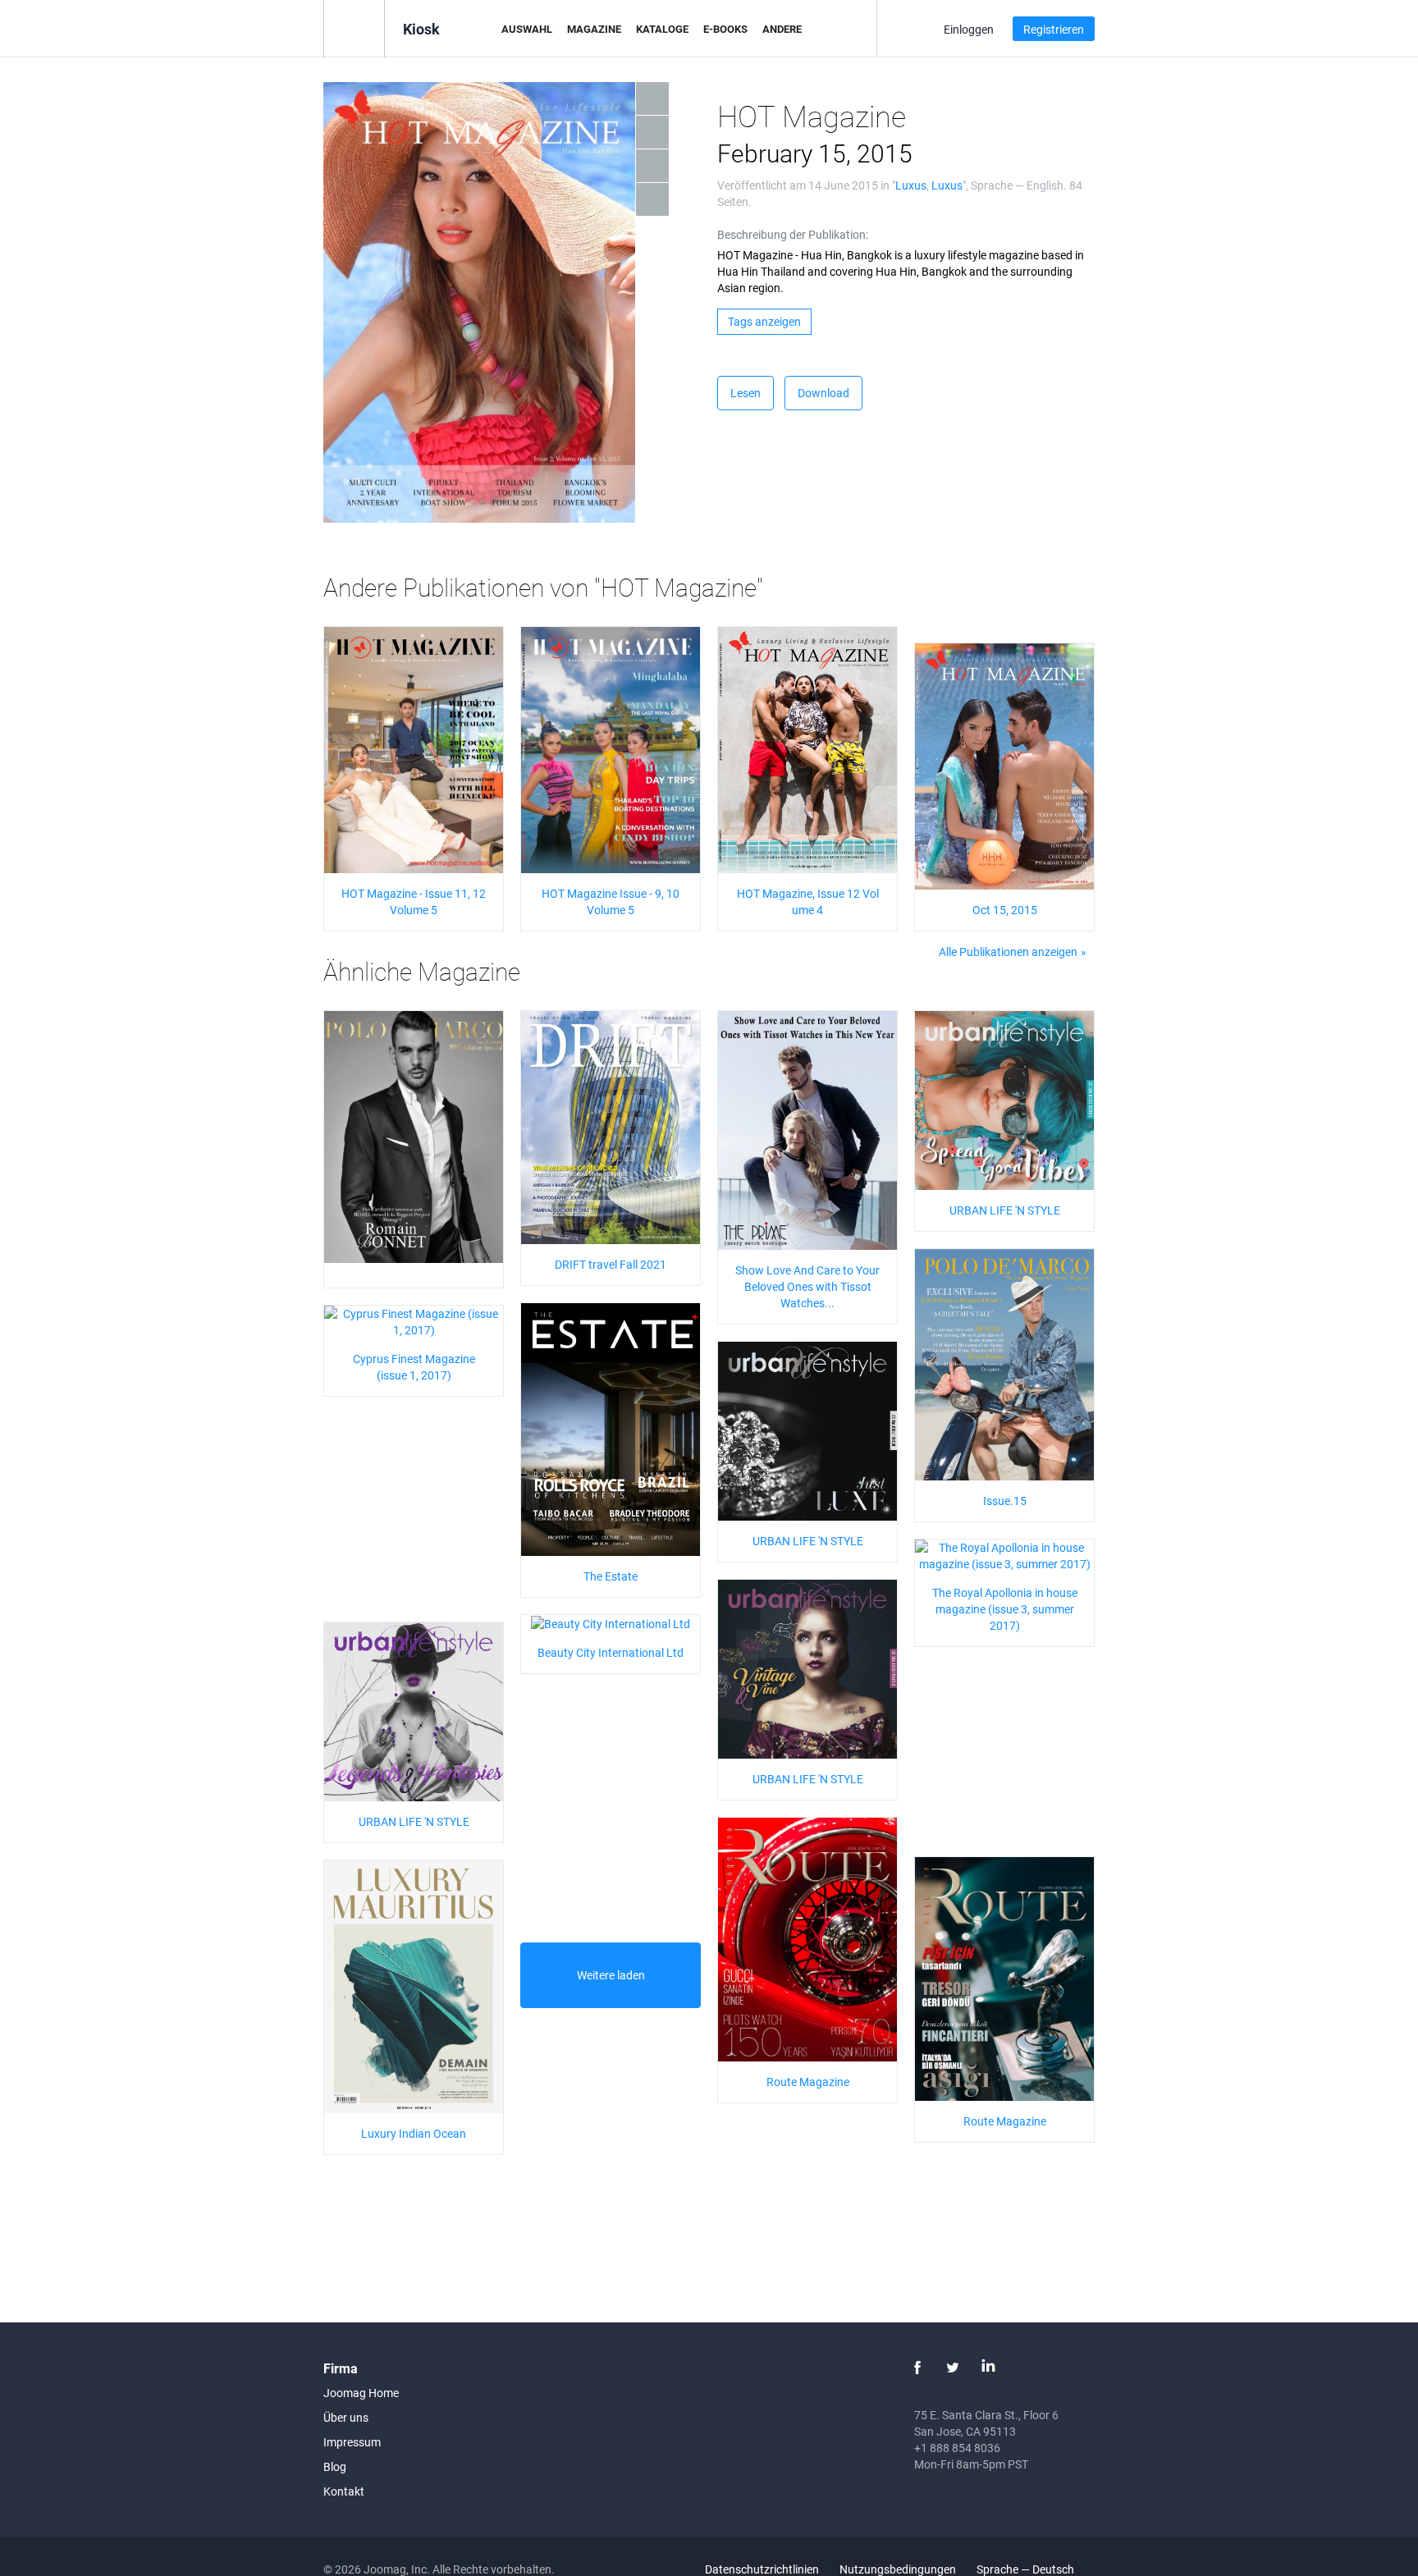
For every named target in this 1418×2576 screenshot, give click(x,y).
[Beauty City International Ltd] (611, 1623)
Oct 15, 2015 (1005, 910)
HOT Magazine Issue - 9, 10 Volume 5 (611, 901)
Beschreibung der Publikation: (793, 234)
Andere (782, 29)
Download (823, 393)
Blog (335, 2466)
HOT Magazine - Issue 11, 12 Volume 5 (414, 901)
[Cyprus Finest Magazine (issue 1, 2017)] (414, 1321)
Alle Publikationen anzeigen (1008, 952)
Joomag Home (361, 2393)
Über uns (346, 2417)
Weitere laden (611, 1975)
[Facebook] (917, 2368)
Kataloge (662, 29)
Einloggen (969, 29)
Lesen (746, 393)
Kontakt (344, 2491)
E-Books (725, 29)
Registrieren (1054, 29)
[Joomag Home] (354, 27)
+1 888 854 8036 (957, 2448)
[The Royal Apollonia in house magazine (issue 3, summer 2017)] (1004, 1555)
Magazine (594, 29)
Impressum (352, 2442)
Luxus (911, 185)
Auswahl (527, 29)
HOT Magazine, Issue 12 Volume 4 (808, 901)
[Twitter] (953, 2368)
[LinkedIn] (988, 2368)
